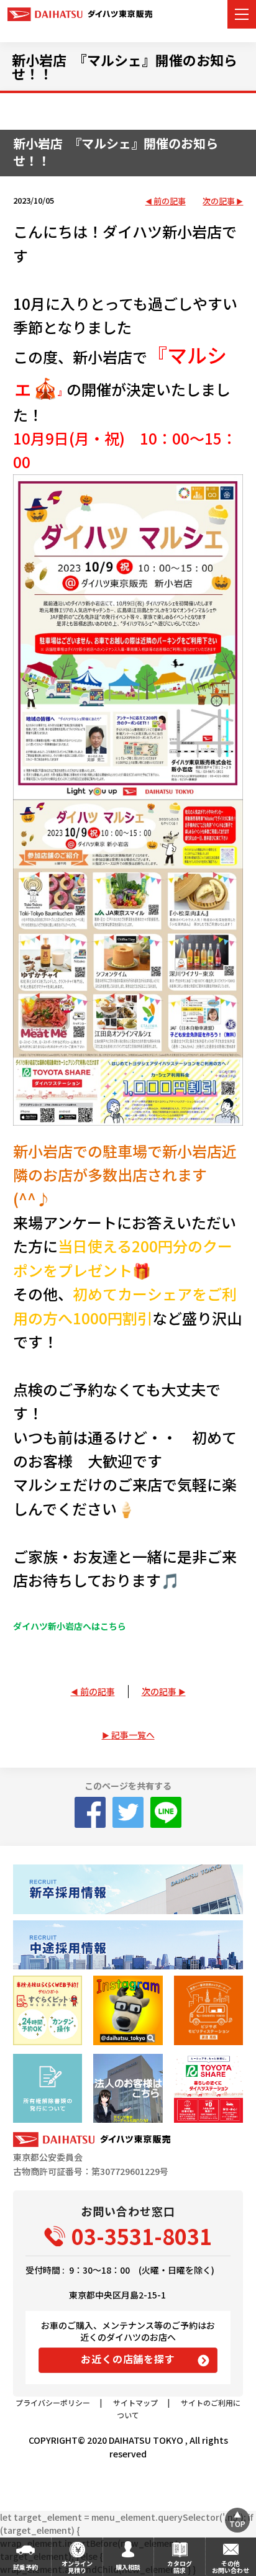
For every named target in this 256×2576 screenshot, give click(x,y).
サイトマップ (135, 2402)
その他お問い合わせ (231, 2567)
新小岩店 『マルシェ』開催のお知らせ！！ (125, 66)
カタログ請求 (180, 2567)
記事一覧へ (133, 1735)
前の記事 (170, 201)
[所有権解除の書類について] (48, 2088)
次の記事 (219, 201)
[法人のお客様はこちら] (128, 2088)
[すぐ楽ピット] (48, 2010)
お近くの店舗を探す (128, 2359)
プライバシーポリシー (53, 2402)
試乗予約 (25, 2567)
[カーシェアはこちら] (208, 2088)
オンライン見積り (77, 2567)
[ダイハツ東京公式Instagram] (128, 2010)
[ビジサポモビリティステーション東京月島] (208, 2010)
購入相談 (128, 2567)
